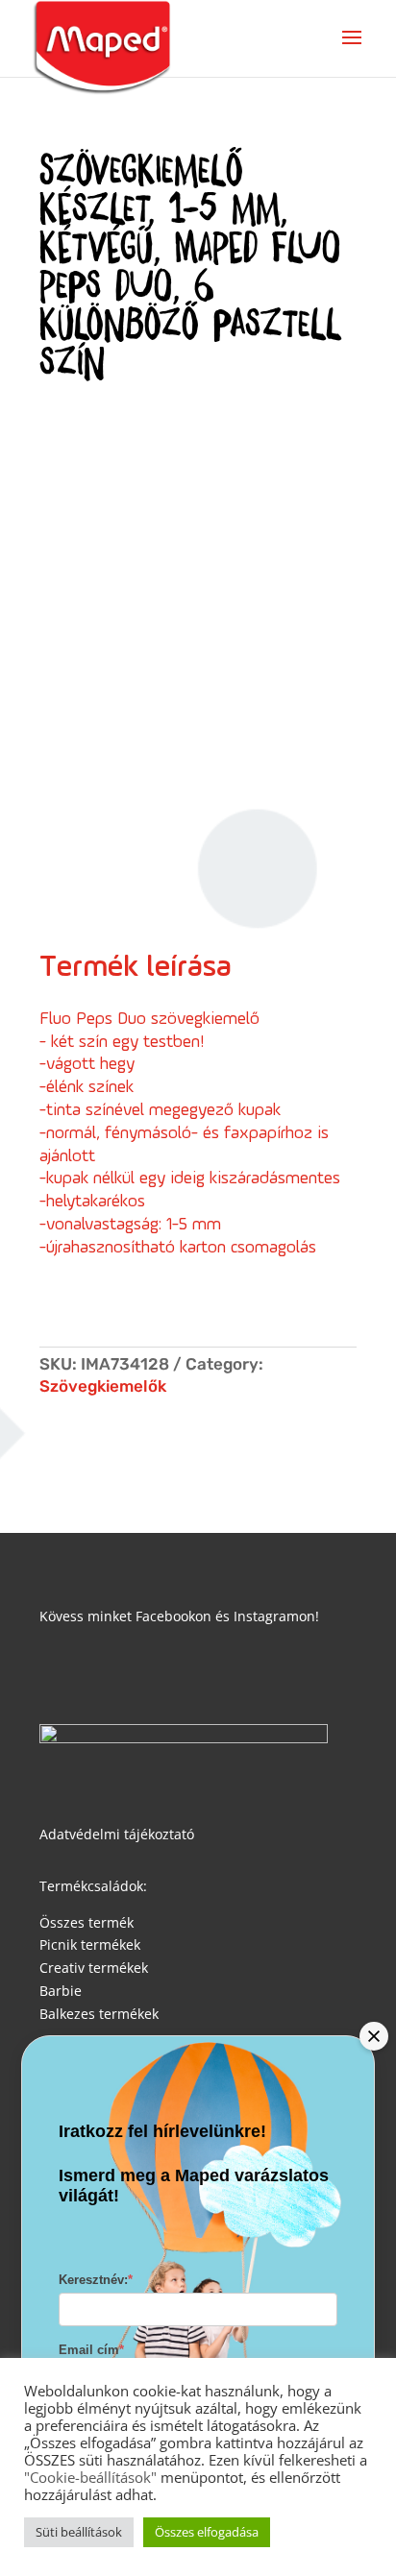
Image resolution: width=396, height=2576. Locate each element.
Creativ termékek (94, 1968)
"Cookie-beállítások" (90, 2477)
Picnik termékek (90, 1944)
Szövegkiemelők (103, 1386)
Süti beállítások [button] (79, 2532)
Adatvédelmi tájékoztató (117, 1834)
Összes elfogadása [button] (207, 2532)
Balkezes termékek (99, 2014)
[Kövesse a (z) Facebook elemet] (55, 1672)
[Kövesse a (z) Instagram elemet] (93, 1672)
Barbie (61, 1991)
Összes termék (87, 1922)
